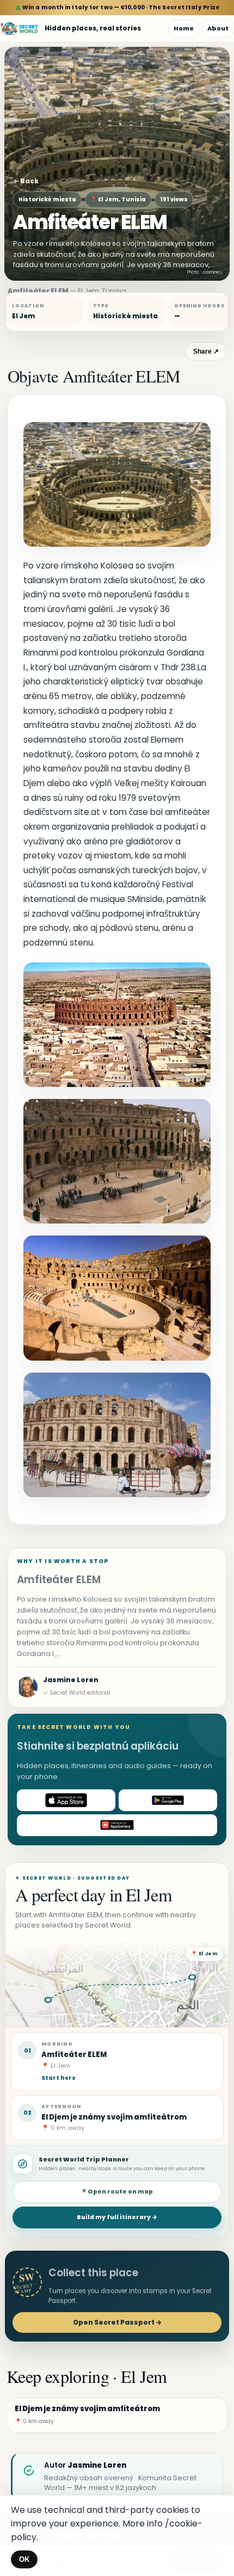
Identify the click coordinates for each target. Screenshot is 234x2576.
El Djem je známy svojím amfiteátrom (114, 2117)
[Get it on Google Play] (168, 1800)
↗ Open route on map (117, 2192)
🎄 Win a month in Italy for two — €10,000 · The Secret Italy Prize (117, 7)
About (218, 28)
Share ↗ (206, 351)
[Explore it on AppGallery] (117, 1825)
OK (24, 2559)
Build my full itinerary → (117, 2217)
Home (184, 28)
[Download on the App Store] (66, 1800)
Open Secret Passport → (117, 2322)
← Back (26, 181)
